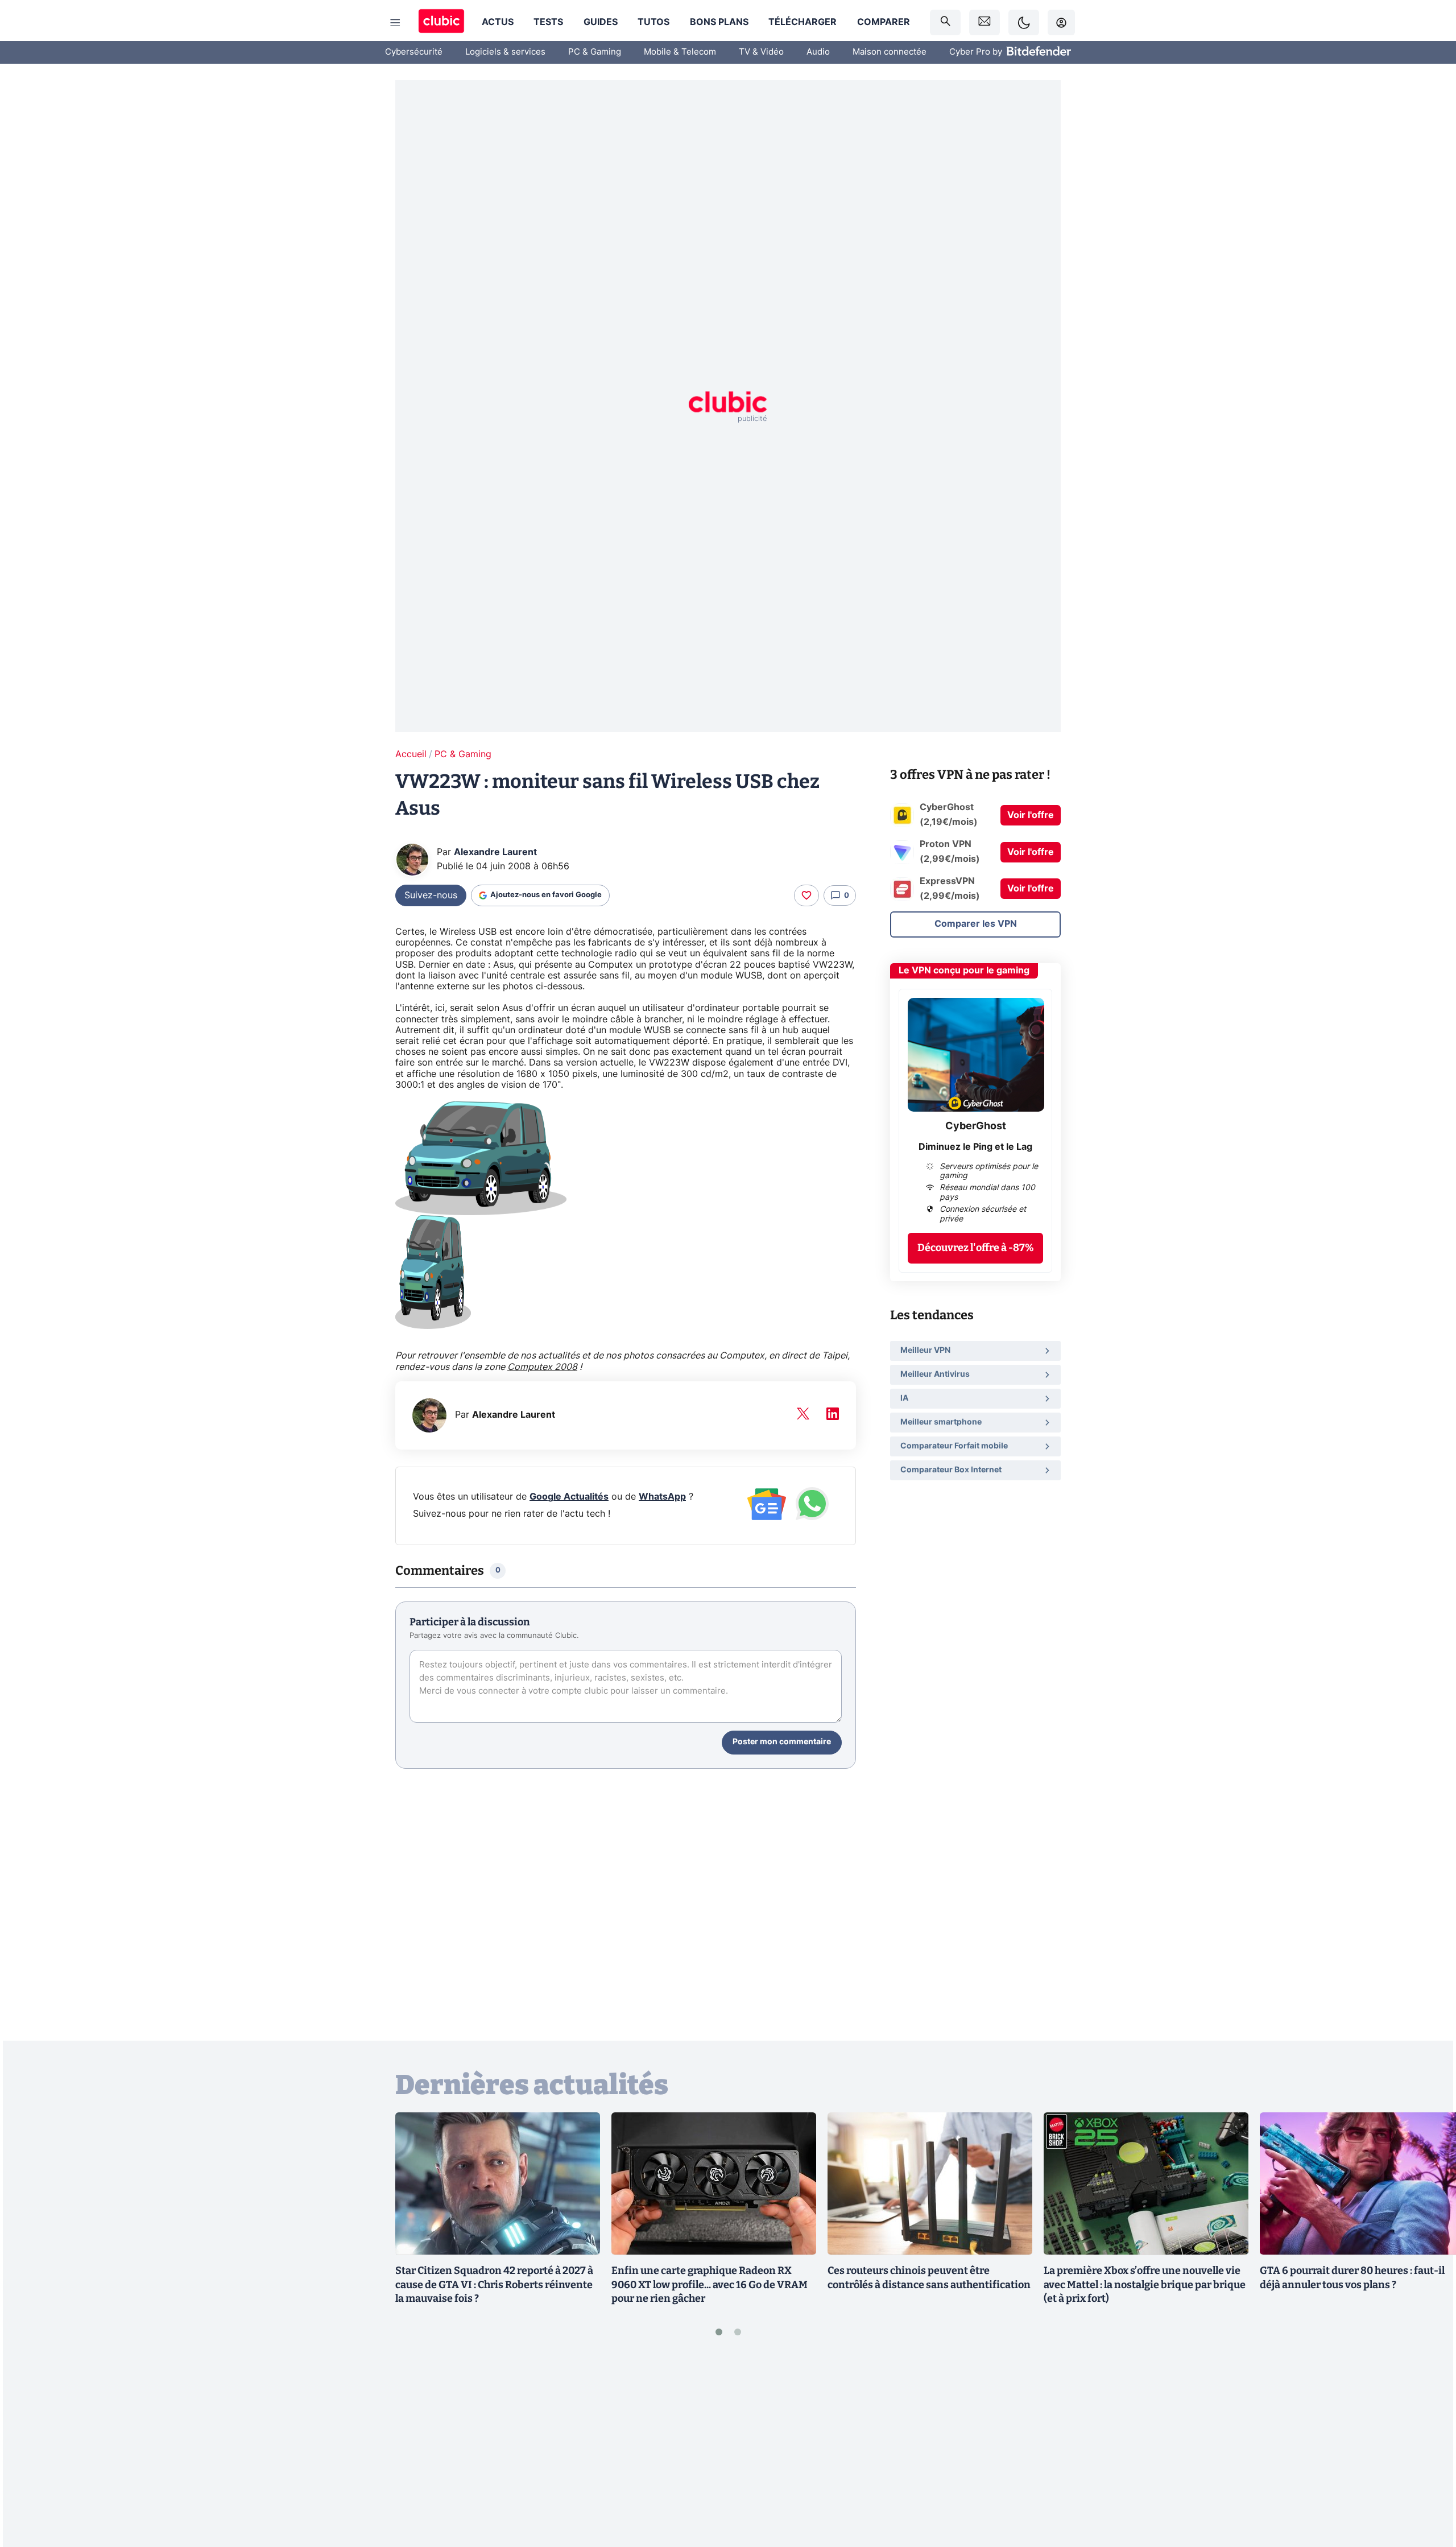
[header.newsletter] (985, 22)
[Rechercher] (945, 22)
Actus (498, 22)
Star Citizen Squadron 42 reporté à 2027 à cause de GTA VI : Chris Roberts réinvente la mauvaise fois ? (494, 2285)
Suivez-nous (431, 895)
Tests (548, 22)
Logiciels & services (505, 52)
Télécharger (803, 22)
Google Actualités (569, 1497)
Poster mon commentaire (782, 1742)
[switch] (1024, 22)
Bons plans (719, 22)
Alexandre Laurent (495, 852)
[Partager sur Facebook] (1428, 2449)
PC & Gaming (595, 52)
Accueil (411, 754)
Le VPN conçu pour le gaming (964, 971)
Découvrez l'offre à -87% (976, 1248)
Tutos (653, 22)
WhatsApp (662, 1497)
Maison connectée (890, 52)
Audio (818, 52)
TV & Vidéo (761, 52)
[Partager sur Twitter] (1428, 2487)
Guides (601, 22)
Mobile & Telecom (680, 52)
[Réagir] (806, 895)
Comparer (884, 22)
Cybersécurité (414, 52)
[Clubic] (441, 22)
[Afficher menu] (395, 23)
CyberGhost (976, 1126)
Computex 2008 (542, 1367)
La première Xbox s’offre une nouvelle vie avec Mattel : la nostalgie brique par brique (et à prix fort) (1145, 2285)
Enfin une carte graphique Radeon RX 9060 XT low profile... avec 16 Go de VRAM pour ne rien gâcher (710, 2285)
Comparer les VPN (976, 924)
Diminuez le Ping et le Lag (975, 1147)
